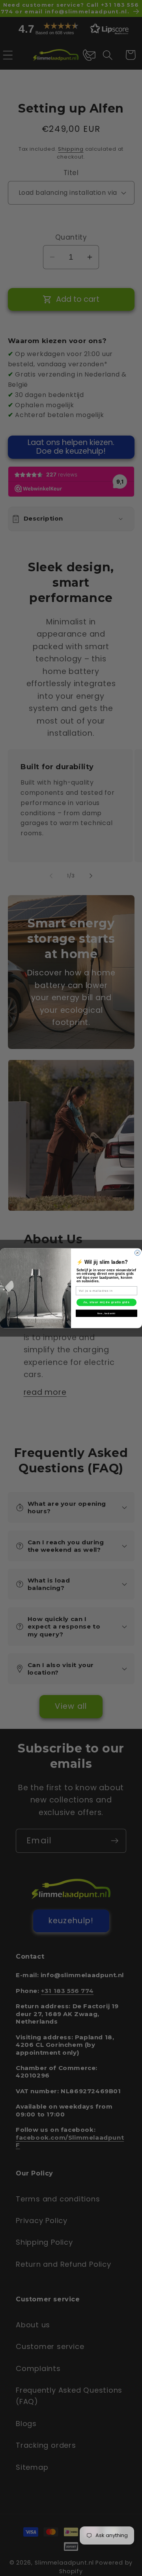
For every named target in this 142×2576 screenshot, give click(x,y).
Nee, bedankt (106, 1313)
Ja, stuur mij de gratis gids (106, 1302)
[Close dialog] (138, 1253)
